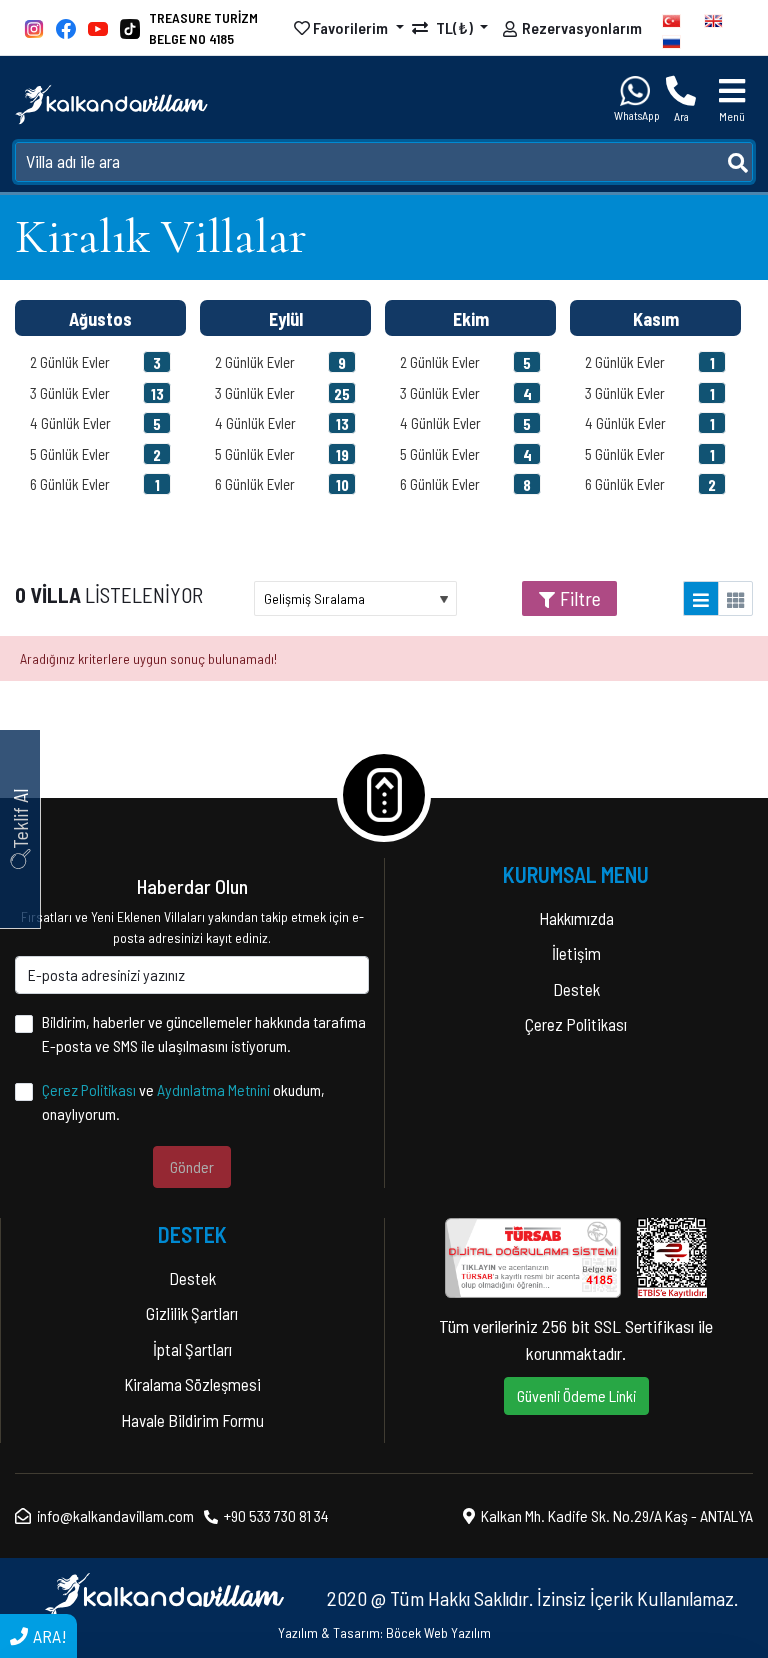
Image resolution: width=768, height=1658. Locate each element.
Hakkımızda (576, 918)
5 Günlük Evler (95, 454)
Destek (576, 989)
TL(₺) (454, 27)
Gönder (192, 1166)
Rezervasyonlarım (582, 27)
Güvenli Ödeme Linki (576, 1395)
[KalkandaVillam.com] (111, 104)
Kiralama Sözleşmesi (192, 1384)
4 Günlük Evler (95, 423)
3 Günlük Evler (97, 393)
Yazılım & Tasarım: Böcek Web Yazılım (384, 1632)
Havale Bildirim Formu (192, 1420)
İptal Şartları (192, 1349)
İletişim (576, 953)
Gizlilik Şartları (192, 1313)
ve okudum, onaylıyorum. (183, 1101)
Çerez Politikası (89, 1089)
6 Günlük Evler (95, 484)
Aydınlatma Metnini (213, 1089)
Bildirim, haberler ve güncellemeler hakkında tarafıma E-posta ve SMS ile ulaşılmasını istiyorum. (204, 1033)
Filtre (580, 598)
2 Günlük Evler (95, 362)
